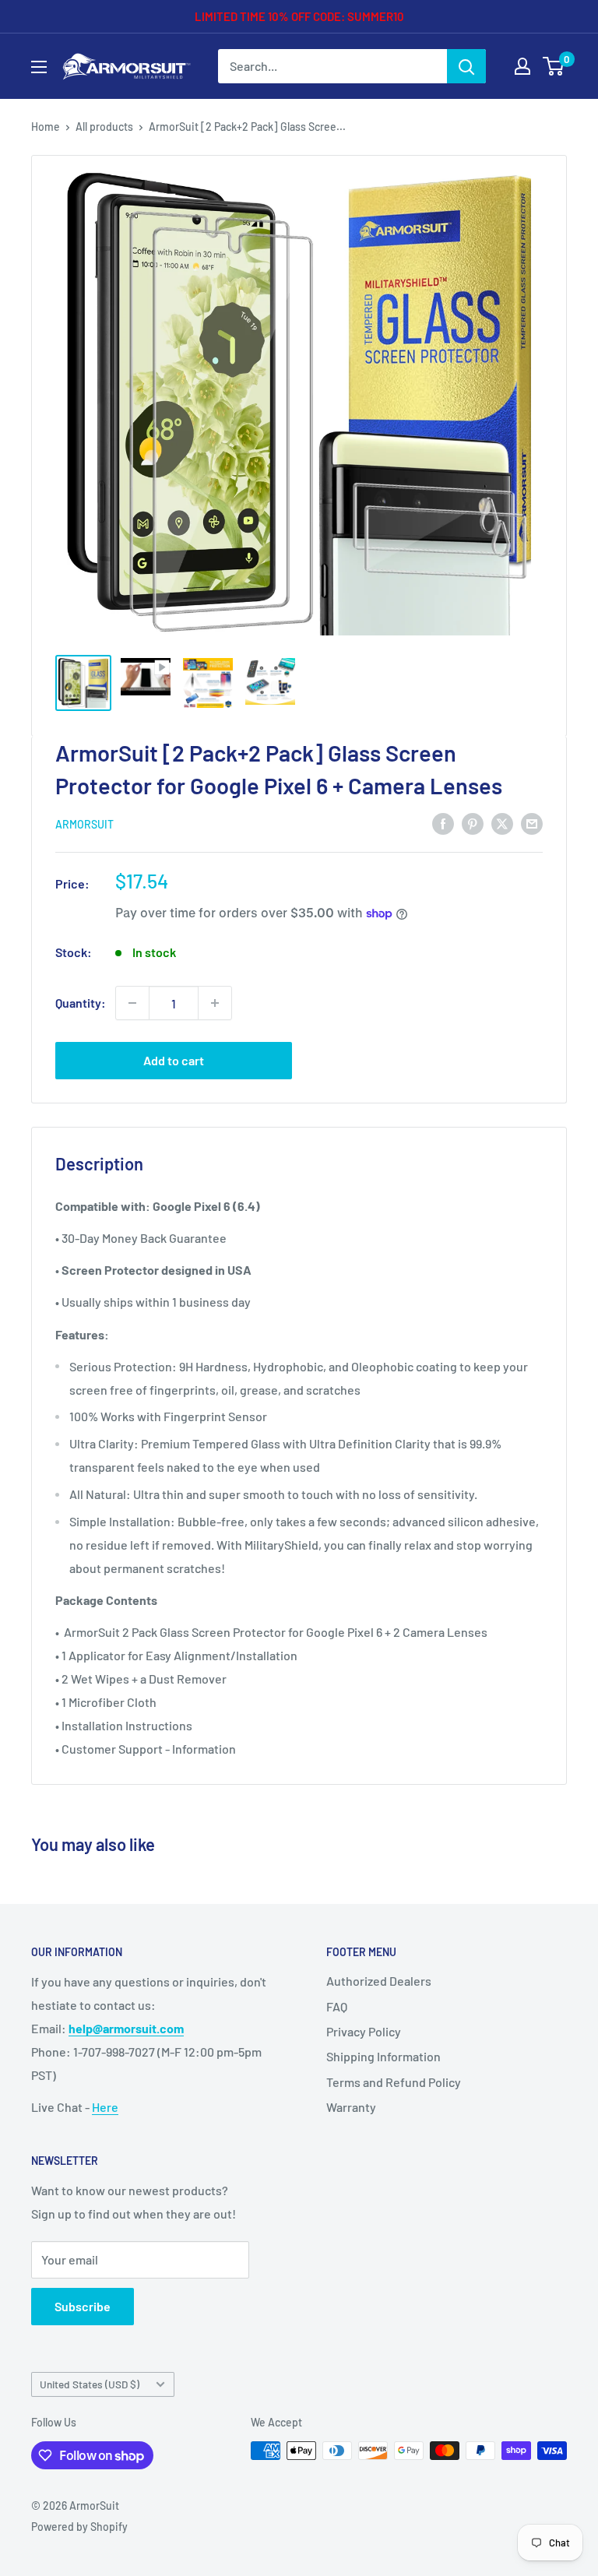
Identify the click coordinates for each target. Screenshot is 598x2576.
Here (105, 2107)
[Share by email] (532, 823)
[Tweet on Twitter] (502, 823)
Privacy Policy (364, 2031)
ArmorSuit (84, 824)
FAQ (337, 2006)
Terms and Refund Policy (394, 2082)
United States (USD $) (90, 2384)
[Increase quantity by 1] (215, 1003)
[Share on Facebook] (443, 823)
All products (104, 127)
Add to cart (174, 1060)
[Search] (466, 66)
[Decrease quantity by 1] (132, 1003)
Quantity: (81, 1003)
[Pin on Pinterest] (473, 823)
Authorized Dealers (379, 1981)
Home (46, 127)
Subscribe (83, 2306)
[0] (554, 66)
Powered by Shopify (79, 2527)
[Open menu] (39, 67)
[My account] (522, 66)
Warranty (351, 2107)
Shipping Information (383, 2056)
